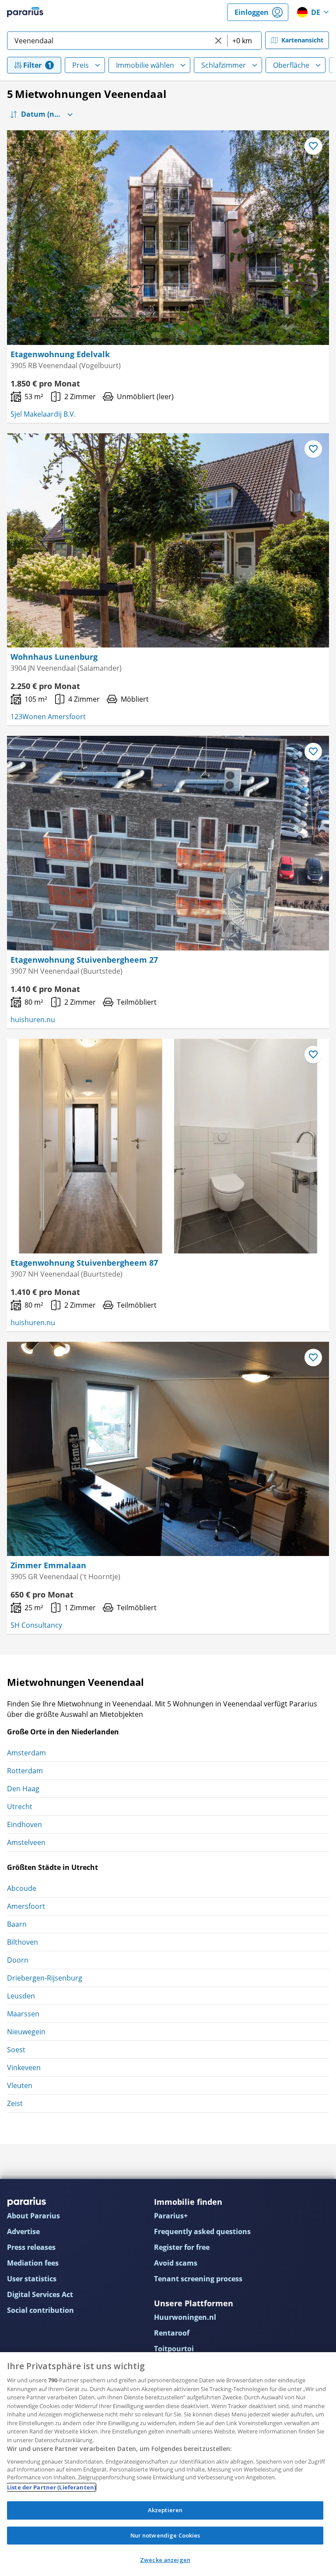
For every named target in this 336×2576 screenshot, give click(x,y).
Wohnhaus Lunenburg (54, 657)
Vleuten (20, 2085)
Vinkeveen (24, 2068)
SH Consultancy (36, 1625)
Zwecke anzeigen (165, 2560)
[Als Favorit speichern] (313, 146)
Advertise (23, 2231)
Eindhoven (24, 1824)
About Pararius (33, 2216)
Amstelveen (26, 1842)
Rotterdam (25, 1771)
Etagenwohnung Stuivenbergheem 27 (84, 960)
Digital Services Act (40, 2294)
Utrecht (20, 1807)
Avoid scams (176, 2263)
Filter (32, 65)
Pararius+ (171, 2216)
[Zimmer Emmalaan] (168, 1449)
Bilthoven (23, 1942)
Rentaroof (172, 2333)
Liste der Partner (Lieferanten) (51, 2487)
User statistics (32, 2279)
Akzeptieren (165, 2510)
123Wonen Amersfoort (48, 717)
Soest (16, 2050)
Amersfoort (26, 1906)
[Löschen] (218, 41)
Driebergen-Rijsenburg (45, 1978)
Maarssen (23, 2014)
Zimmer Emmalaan (48, 1565)
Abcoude (22, 1888)
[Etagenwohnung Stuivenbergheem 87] (168, 1146)
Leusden (21, 1996)
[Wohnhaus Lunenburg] (168, 541)
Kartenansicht (302, 40)
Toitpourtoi (174, 2349)
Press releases (31, 2247)
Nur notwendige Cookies (165, 2535)
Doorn (18, 1960)
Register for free (182, 2247)
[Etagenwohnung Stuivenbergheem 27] (168, 843)
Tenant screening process (198, 2279)
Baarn (17, 1924)
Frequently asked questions (202, 2231)
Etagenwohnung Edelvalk (60, 354)
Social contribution (40, 2310)
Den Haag (23, 1789)
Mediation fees (33, 2263)
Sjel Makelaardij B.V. (43, 414)
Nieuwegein (26, 2032)
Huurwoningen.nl (185, 2317)
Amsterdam (26, 1753)
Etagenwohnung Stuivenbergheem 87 (84, 1263)
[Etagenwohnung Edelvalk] (168, 238)
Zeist (15, 2103)
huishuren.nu (33, 1020)
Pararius (25, 12)
